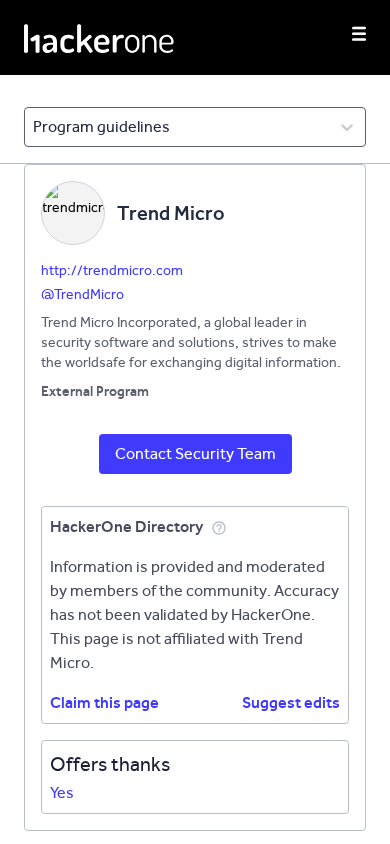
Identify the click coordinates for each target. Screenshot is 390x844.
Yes (62, 792)
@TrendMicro (82, 294)
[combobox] (34, 127)
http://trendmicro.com (112, 270)
